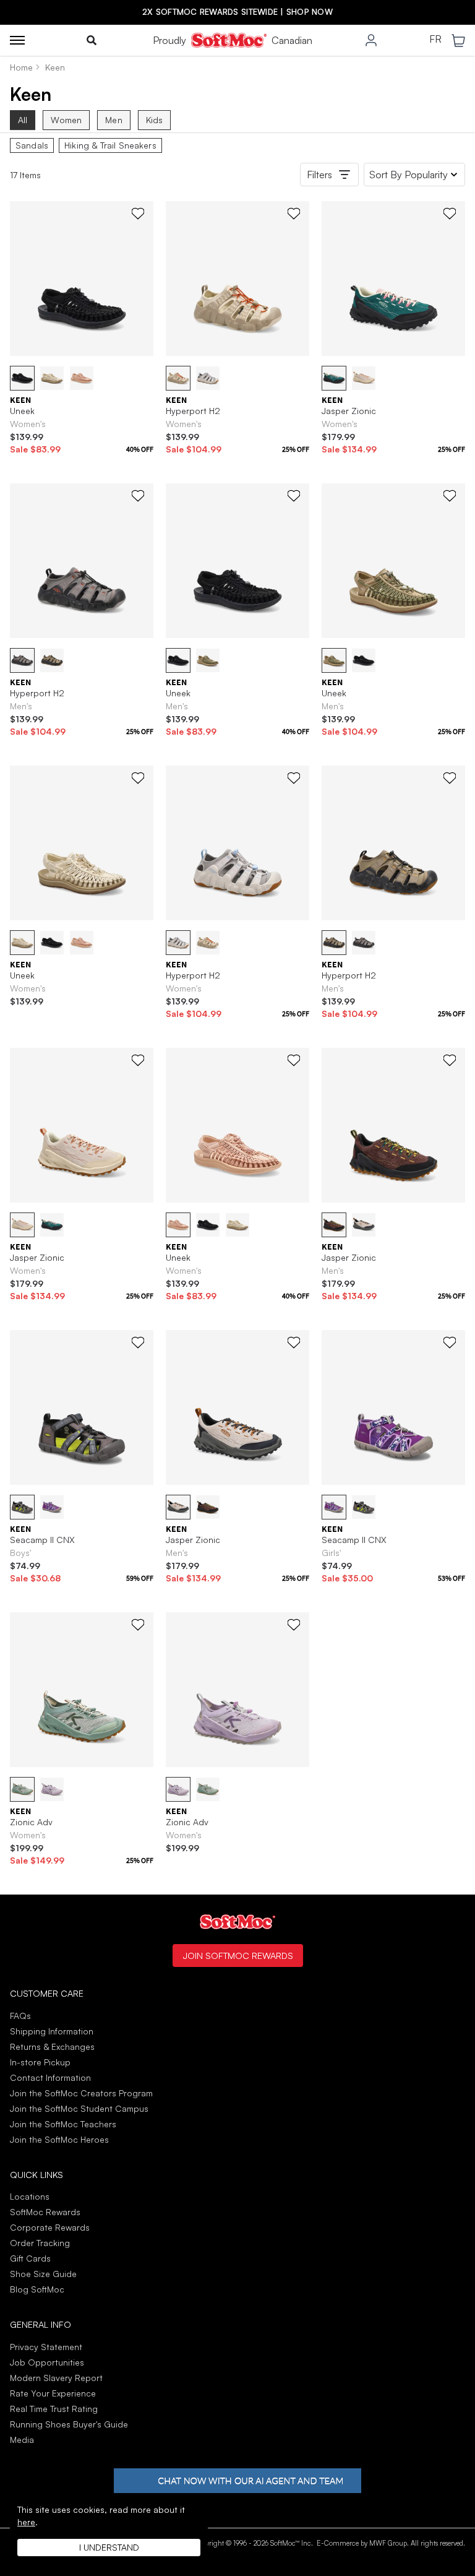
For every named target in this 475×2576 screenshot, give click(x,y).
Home (21, 67)
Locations (30, 2196)
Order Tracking (40, 2243)
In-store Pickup (40, 2062)
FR (435, 40)
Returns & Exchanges (52, 2047)
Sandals (32, 145)
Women (66, 120)
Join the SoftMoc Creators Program (81, 2093)
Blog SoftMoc (37, 2289)
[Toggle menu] (17, 40)
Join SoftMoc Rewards (238, 1955)
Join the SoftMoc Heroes (59, 2139)
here (26, 2522)
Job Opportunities (47, 2362)
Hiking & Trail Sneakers (110, 145)
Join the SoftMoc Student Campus (79, 2108)
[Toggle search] (92, 40)
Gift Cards (30, 2258)
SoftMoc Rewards (45, 2212)
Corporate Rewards (50, 2227)
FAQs (20, 2016)
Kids (155, 120)
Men (113, 120)
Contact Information (50, 2077)
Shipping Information (52, 2031)
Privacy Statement (46, 2347)
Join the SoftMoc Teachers (63, 2124)
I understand (109, 2547)
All (23, 120)
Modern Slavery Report (56, 2378)
